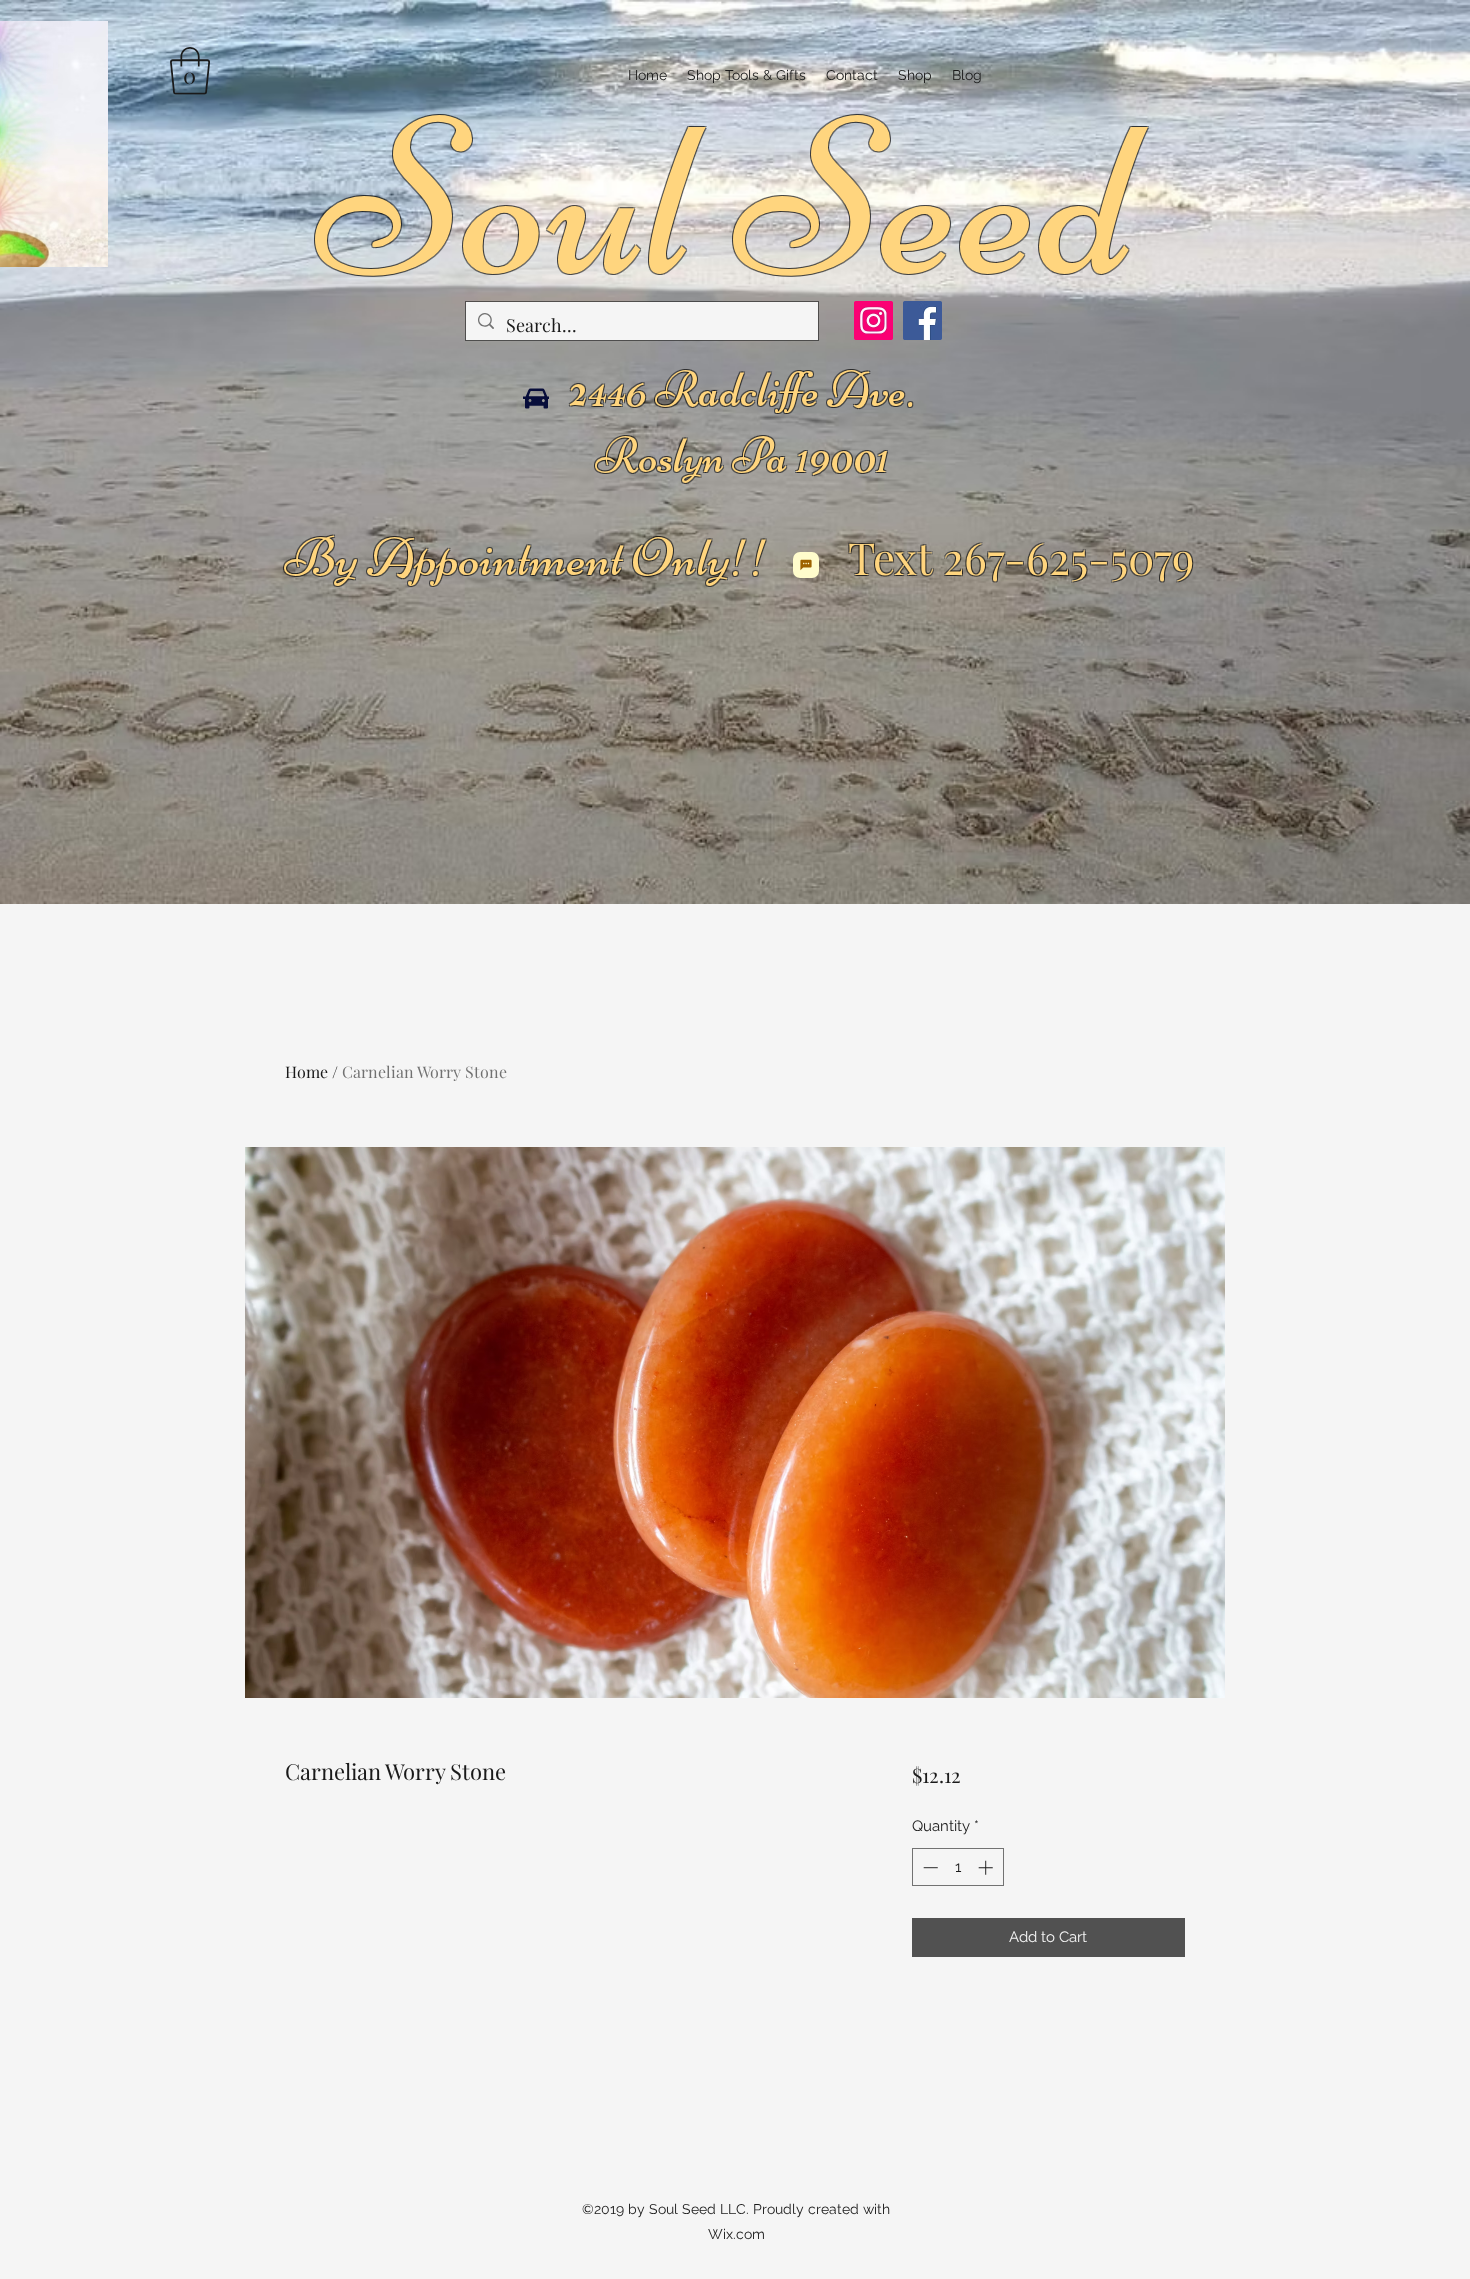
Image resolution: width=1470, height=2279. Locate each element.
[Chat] (806, 565)
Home (306, 1071)
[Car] (536, 398)
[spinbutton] (957, 1867)
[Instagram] (873, 320)
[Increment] (987, 1867)
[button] (190, 71)
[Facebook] (922, 320)
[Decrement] (928, 1867)
